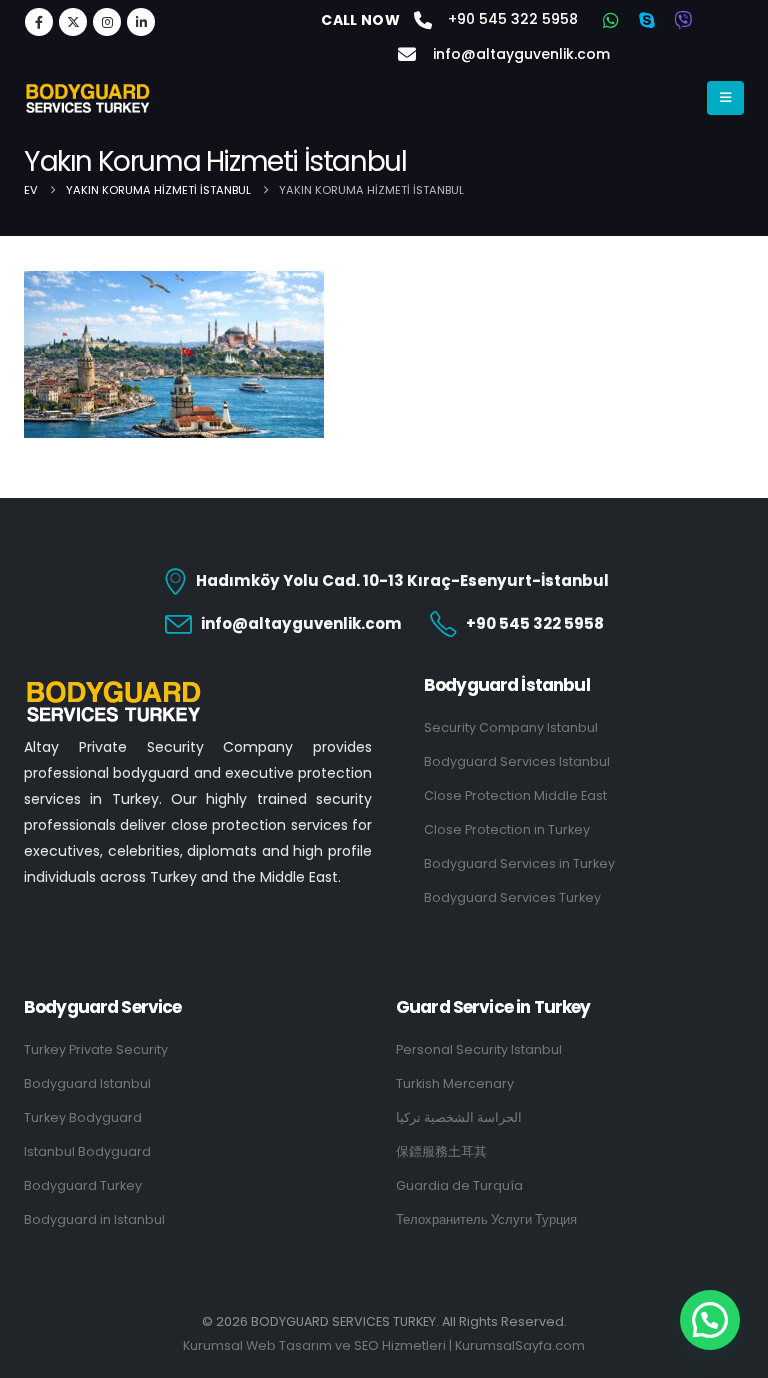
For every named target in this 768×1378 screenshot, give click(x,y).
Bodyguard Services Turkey (512, 897)
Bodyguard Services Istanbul (517, 761)
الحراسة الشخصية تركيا (459, 1117)
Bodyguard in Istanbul (94, 1219)
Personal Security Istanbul (479, 1049)
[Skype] (647, 20)
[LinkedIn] (141, 22)
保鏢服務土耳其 (441, 1151)
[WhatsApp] (611, 20)
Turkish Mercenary (455, 1083)
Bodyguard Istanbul (87, 1083)
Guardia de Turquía (459, 1185)
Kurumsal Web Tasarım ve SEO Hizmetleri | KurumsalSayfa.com (384, 1345)
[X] (73, 22)
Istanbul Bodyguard (87, 1151)
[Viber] (683, 20)
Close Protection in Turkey (507, 829)
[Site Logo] (88, 98)
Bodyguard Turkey (83, 1185)
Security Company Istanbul (511, 727)
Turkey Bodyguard (83, 1117)
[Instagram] (107, 22)
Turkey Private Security (96, 1049)
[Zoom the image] (114, 687)
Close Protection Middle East (515, 795)
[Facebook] (39, 22)
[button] (710, 1320)
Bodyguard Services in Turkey (519, 863)
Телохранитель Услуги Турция (486, 1219)
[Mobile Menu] (725, 98)
